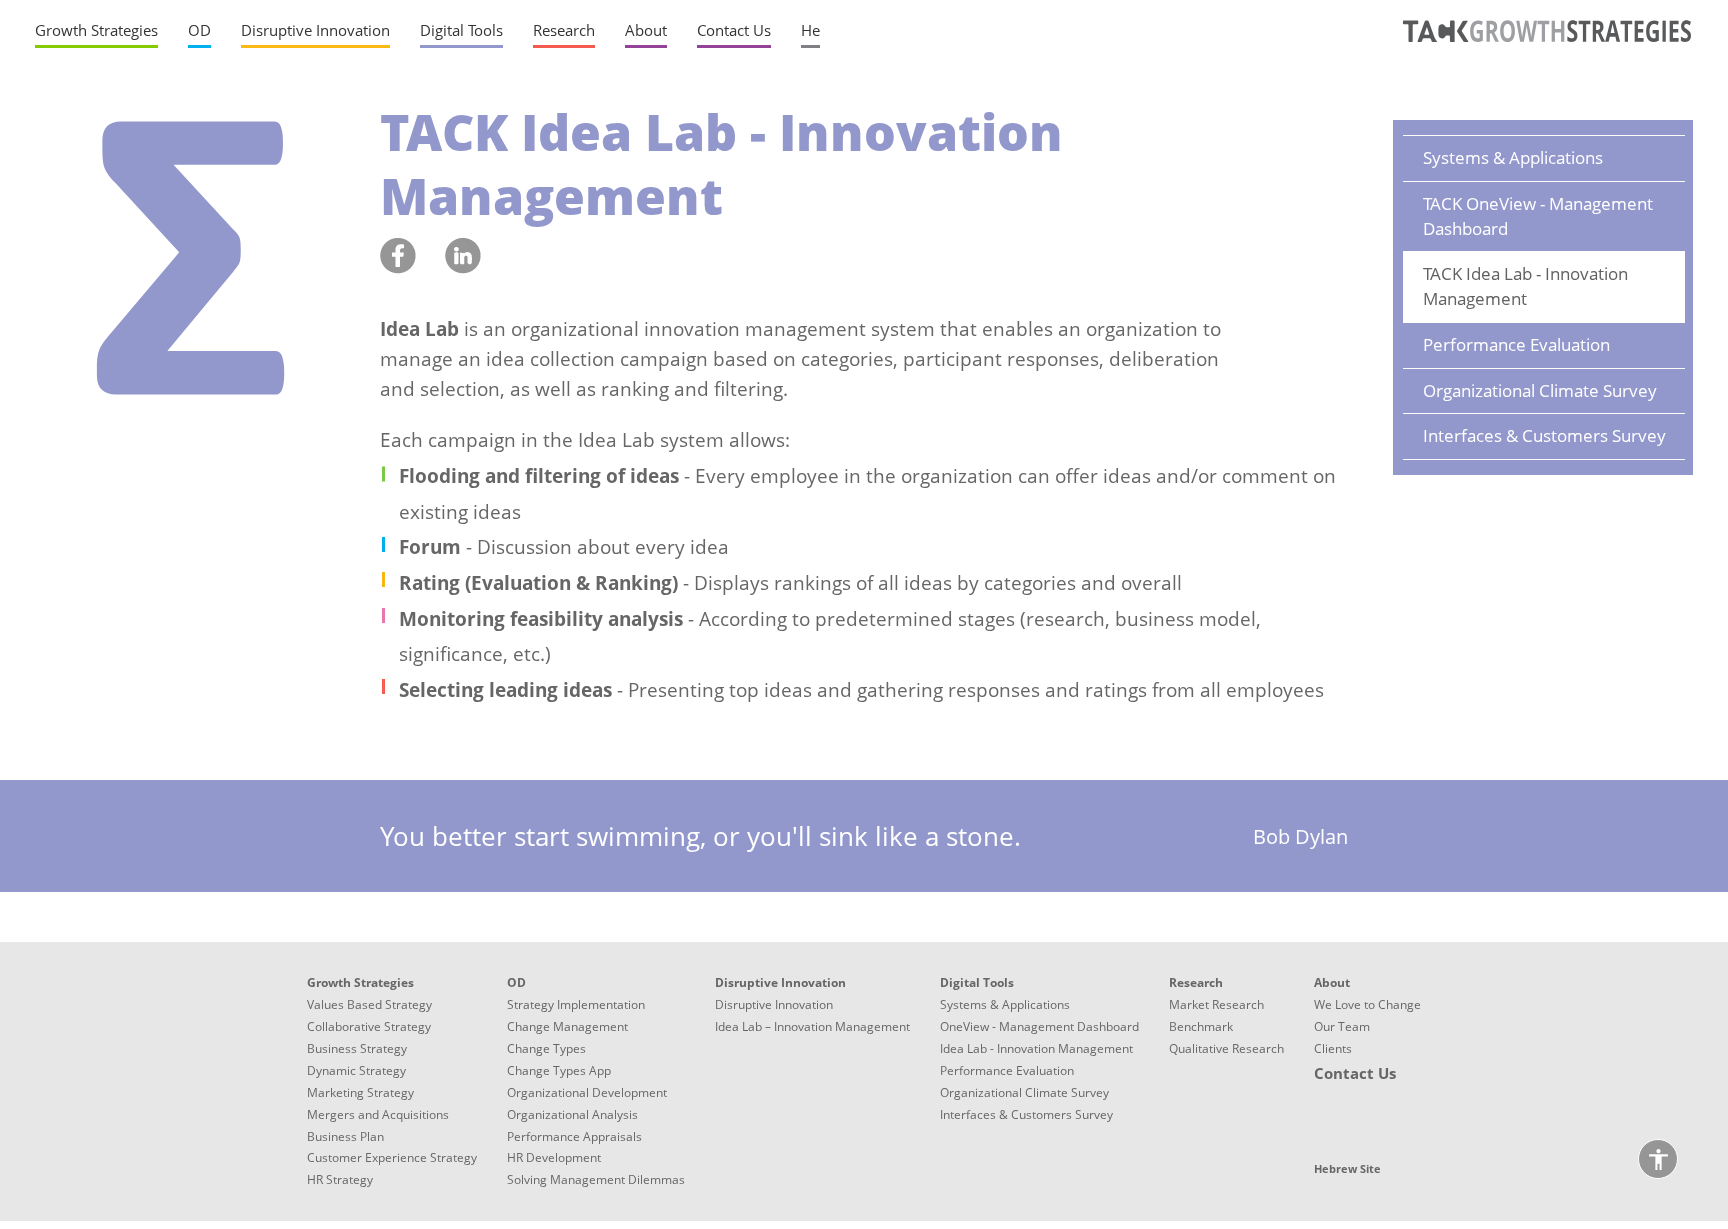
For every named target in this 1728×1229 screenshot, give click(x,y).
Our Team (1342, 1026)
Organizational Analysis (572, 1114)
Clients (1333, 1048)
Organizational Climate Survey (1540, 390)
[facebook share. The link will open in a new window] (398, 256)
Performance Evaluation (1516, 344)
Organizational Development (587, 1092)
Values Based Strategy (369, 1004)
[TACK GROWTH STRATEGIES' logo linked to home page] (1543, 45)
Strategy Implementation (576, 1004)
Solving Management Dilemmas (596, 1179)
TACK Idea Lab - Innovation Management (1525, 286)
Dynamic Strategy (356, 1070)
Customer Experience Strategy (392, 1157)
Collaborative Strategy (369, 1026)
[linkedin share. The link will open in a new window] (463, 256)
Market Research (1216, 1004)
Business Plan (345, 1136)
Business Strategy (357, 1048)
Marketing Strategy (360, 1092)
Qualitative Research (1226, 1048)
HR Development (554, 1157)
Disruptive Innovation (774, 1004)
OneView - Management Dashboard (1039, 1026)
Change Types (546, 1048)
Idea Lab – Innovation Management (812, 1026)
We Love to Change (1367, 1004)
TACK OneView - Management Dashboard (1538, 216)
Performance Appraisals (574, 1136)
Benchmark (1201, 1026)
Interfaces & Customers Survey (1544, 435)
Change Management (567, 1026)
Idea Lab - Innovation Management (1036, 1048)
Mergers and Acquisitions (378, 1114)
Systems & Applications (1513, 157)
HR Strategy (340, 1179)
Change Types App (559, 1070)
